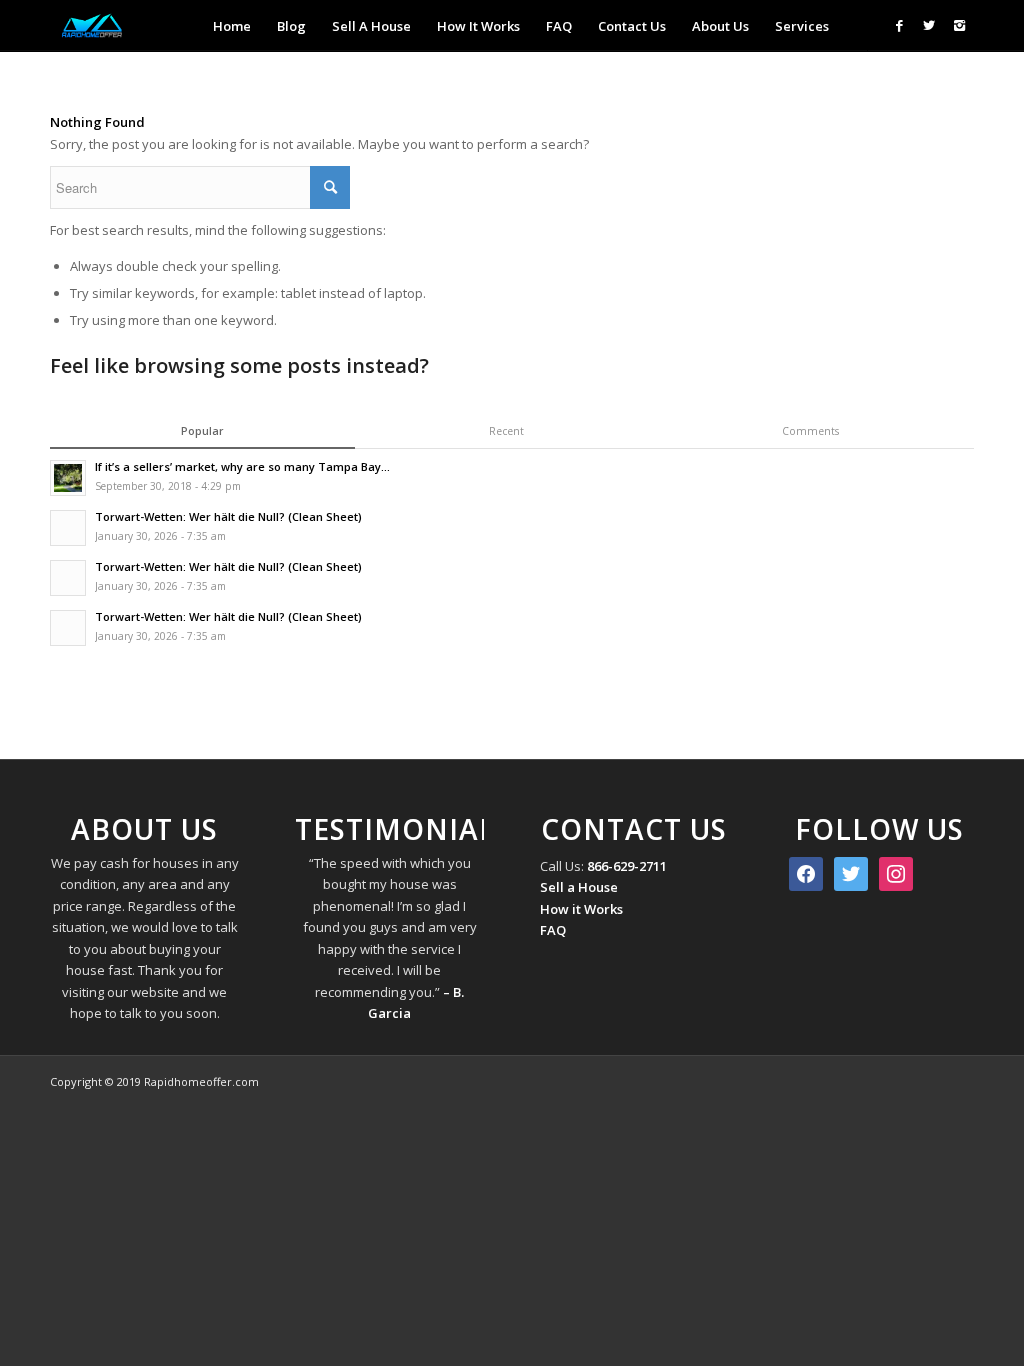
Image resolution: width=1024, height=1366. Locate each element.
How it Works (581, 909)
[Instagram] (959, 25)
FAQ (553, 930)
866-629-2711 (627, 866)
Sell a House (579, 887)
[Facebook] (899, 25)
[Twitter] (929, 25)
